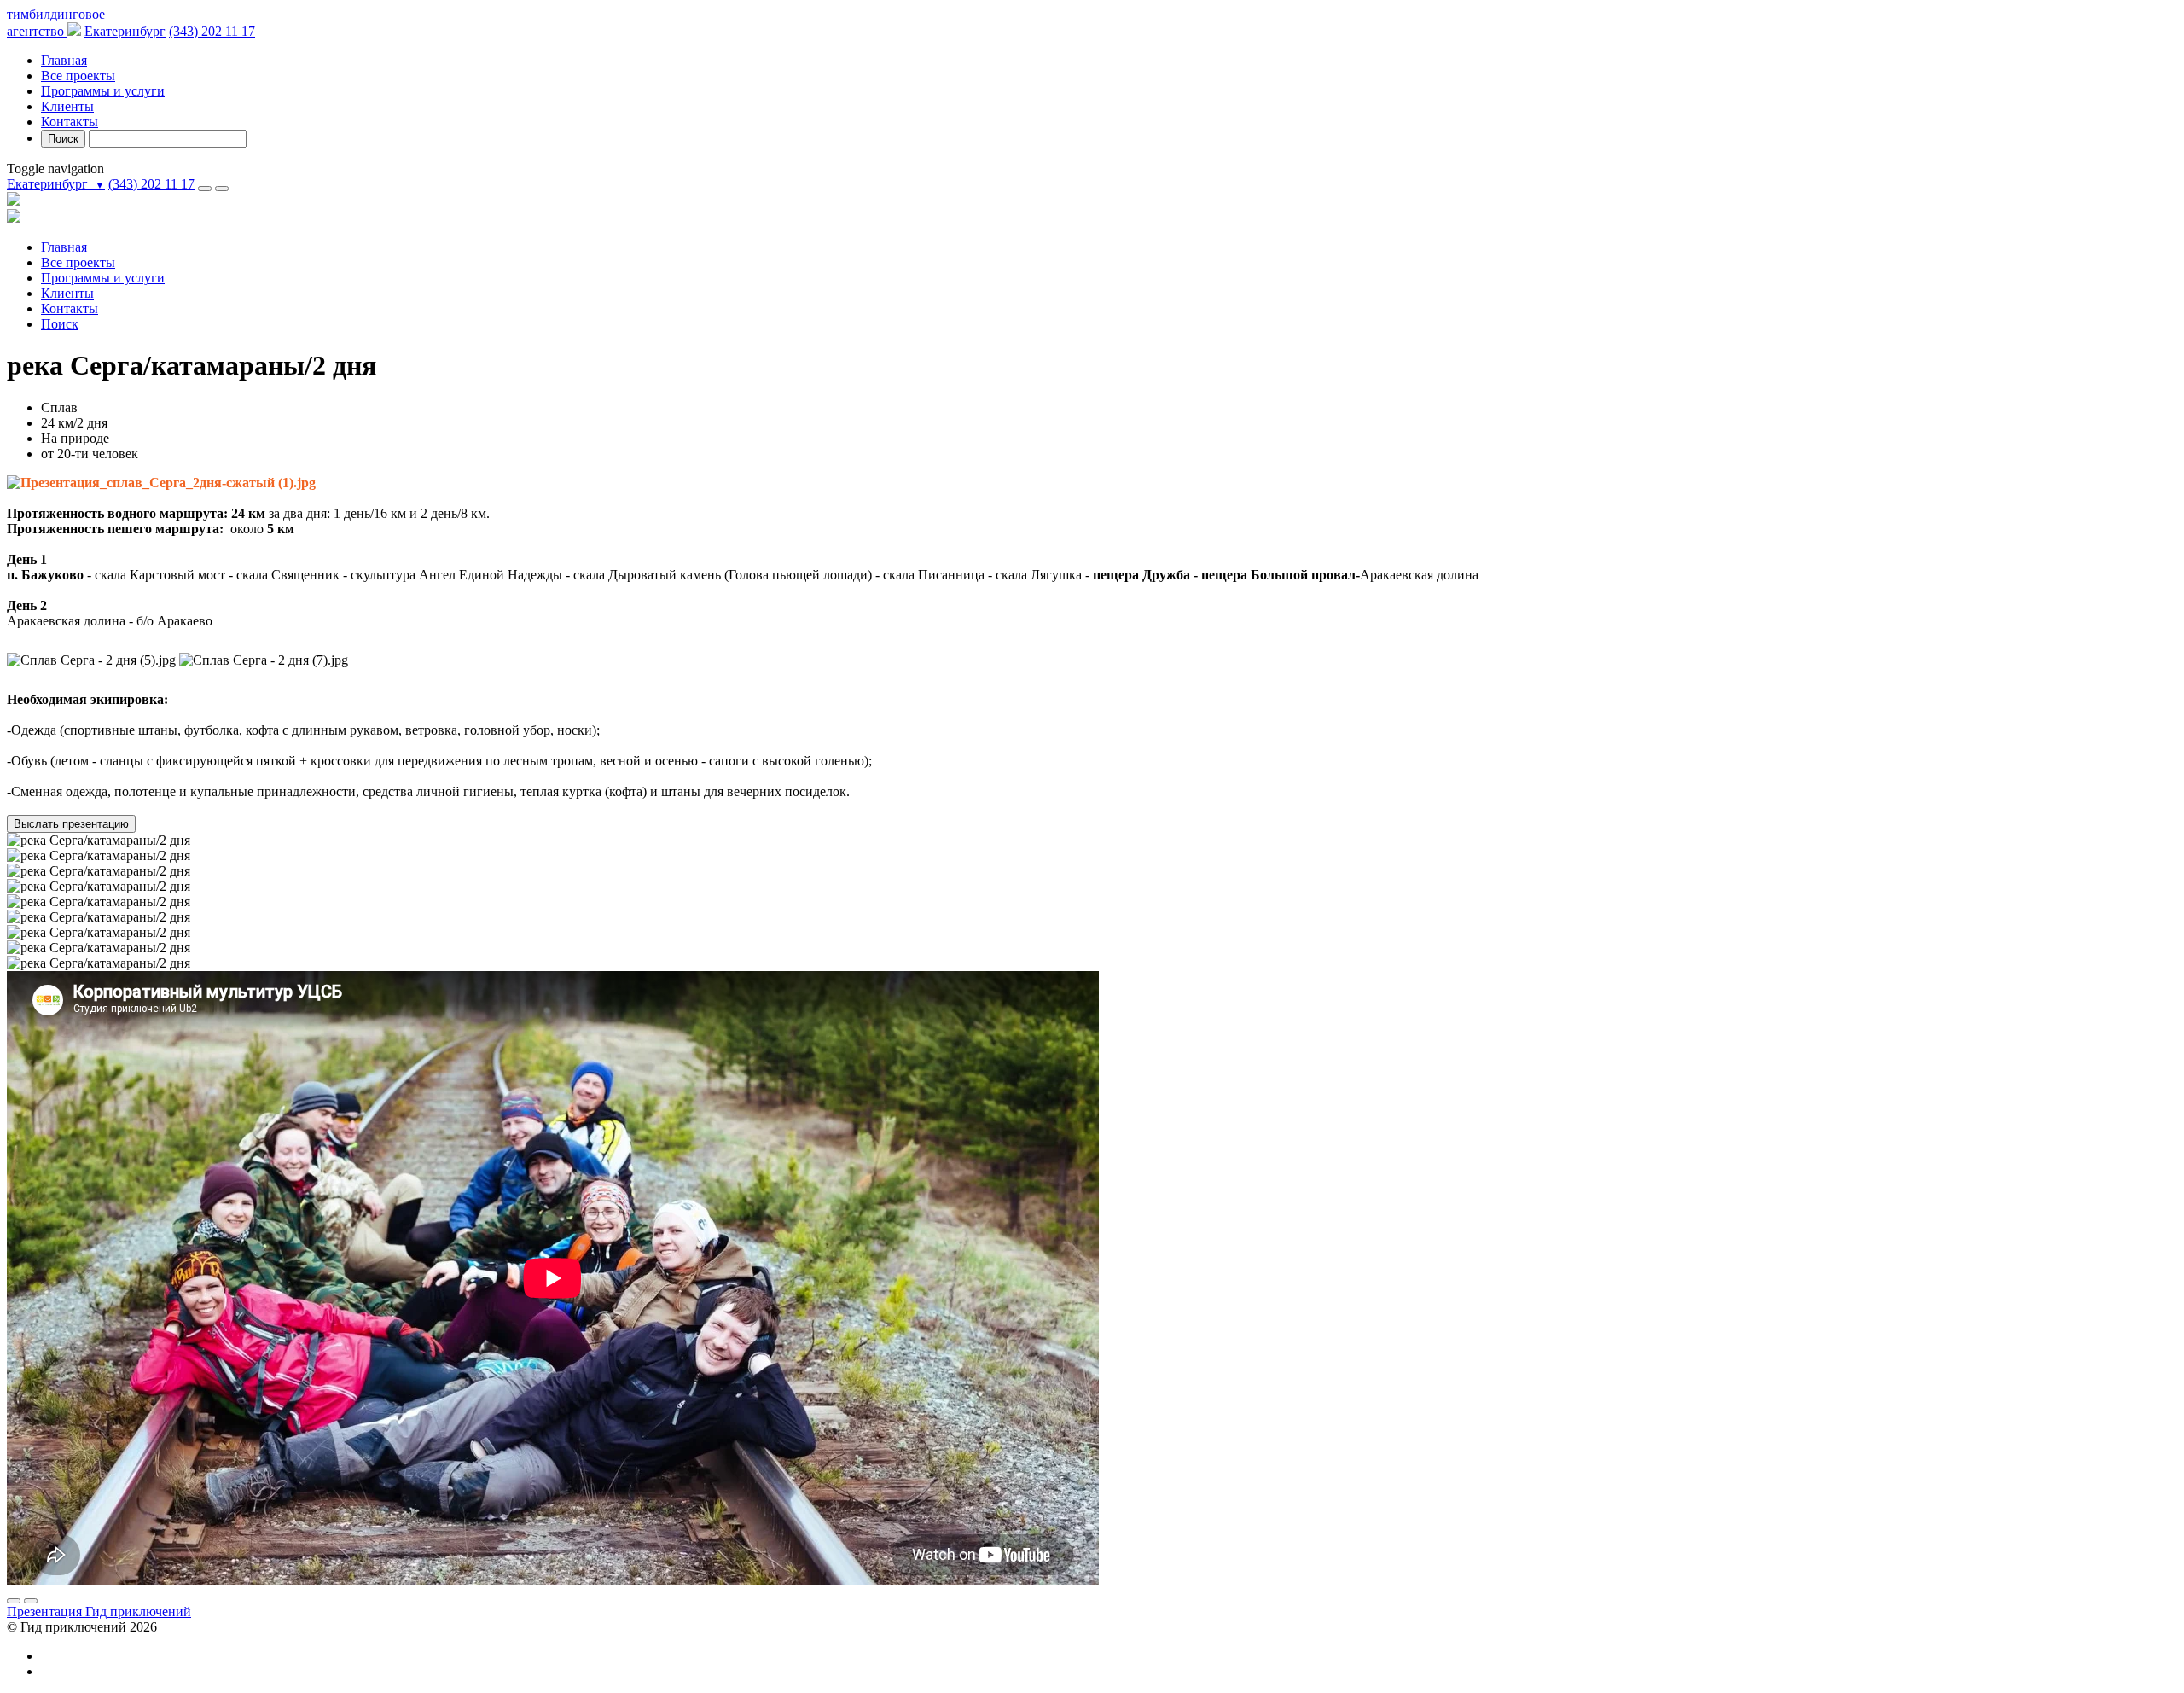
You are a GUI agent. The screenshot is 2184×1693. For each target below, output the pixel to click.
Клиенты (67, 106)
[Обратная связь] (222, 189)
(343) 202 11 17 (212, 31)
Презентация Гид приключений (99, 1612)
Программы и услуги (103, 91)
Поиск (63, 139)
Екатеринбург (125, 31)
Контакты (70, 122)
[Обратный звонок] (205, 189)
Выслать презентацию (71, 824)
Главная (64, 60)
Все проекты (78, 76)
